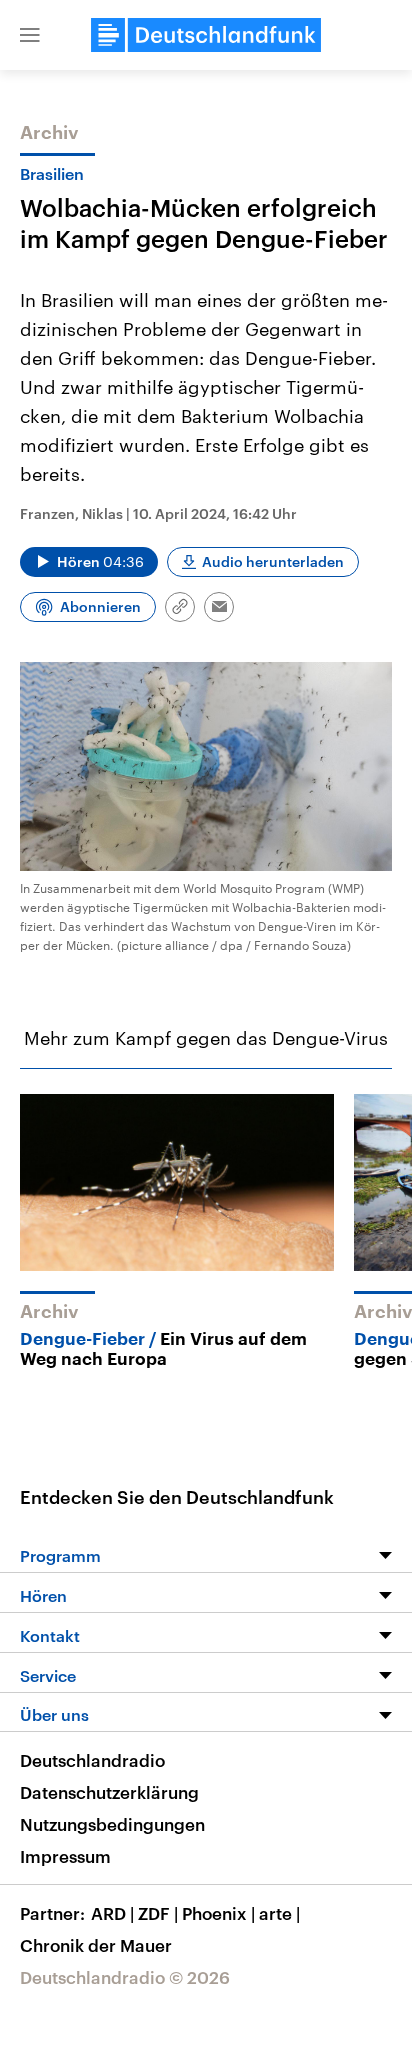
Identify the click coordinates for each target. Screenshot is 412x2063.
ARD (112, 1913)
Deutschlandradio (92, 1760)
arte (279, 1913)
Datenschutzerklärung (109, 1792)
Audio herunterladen (273, 561)
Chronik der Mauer (96, 1945)
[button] (30, 35)
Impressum (65, 1856)
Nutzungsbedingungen (112, 1824)
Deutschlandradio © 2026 (125, 1977)
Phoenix (218, 1913)
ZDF (158, 1913)
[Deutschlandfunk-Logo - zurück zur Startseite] (206, 35)
